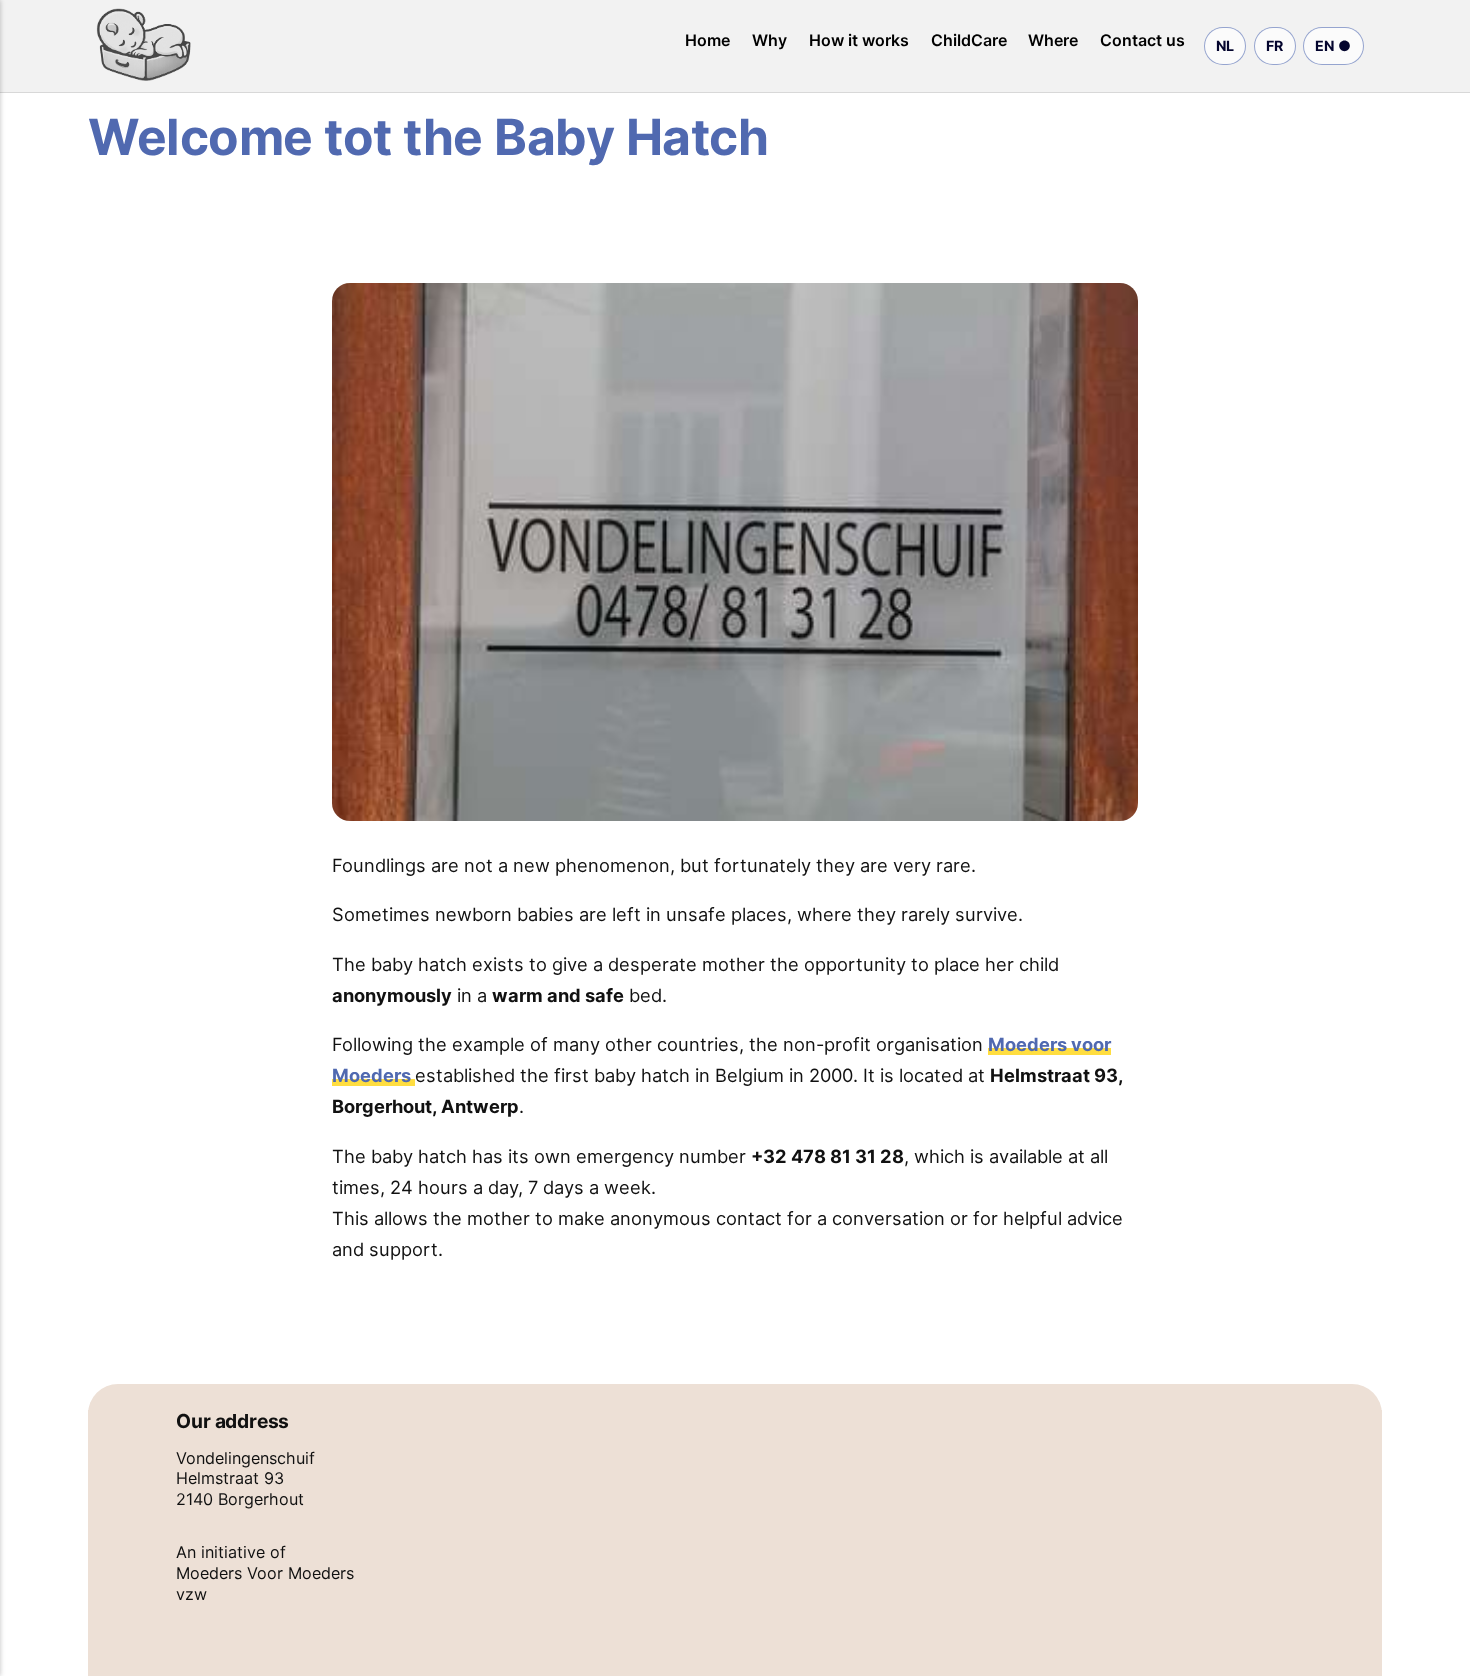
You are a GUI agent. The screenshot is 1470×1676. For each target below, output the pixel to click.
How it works (859, 40)
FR (1275, 45)
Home (707, 40)
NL (1225, 45)
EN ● (1333, 45)
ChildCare (969, 40)
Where (1053, 40)
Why (769, 40)
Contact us (1142, 40)
